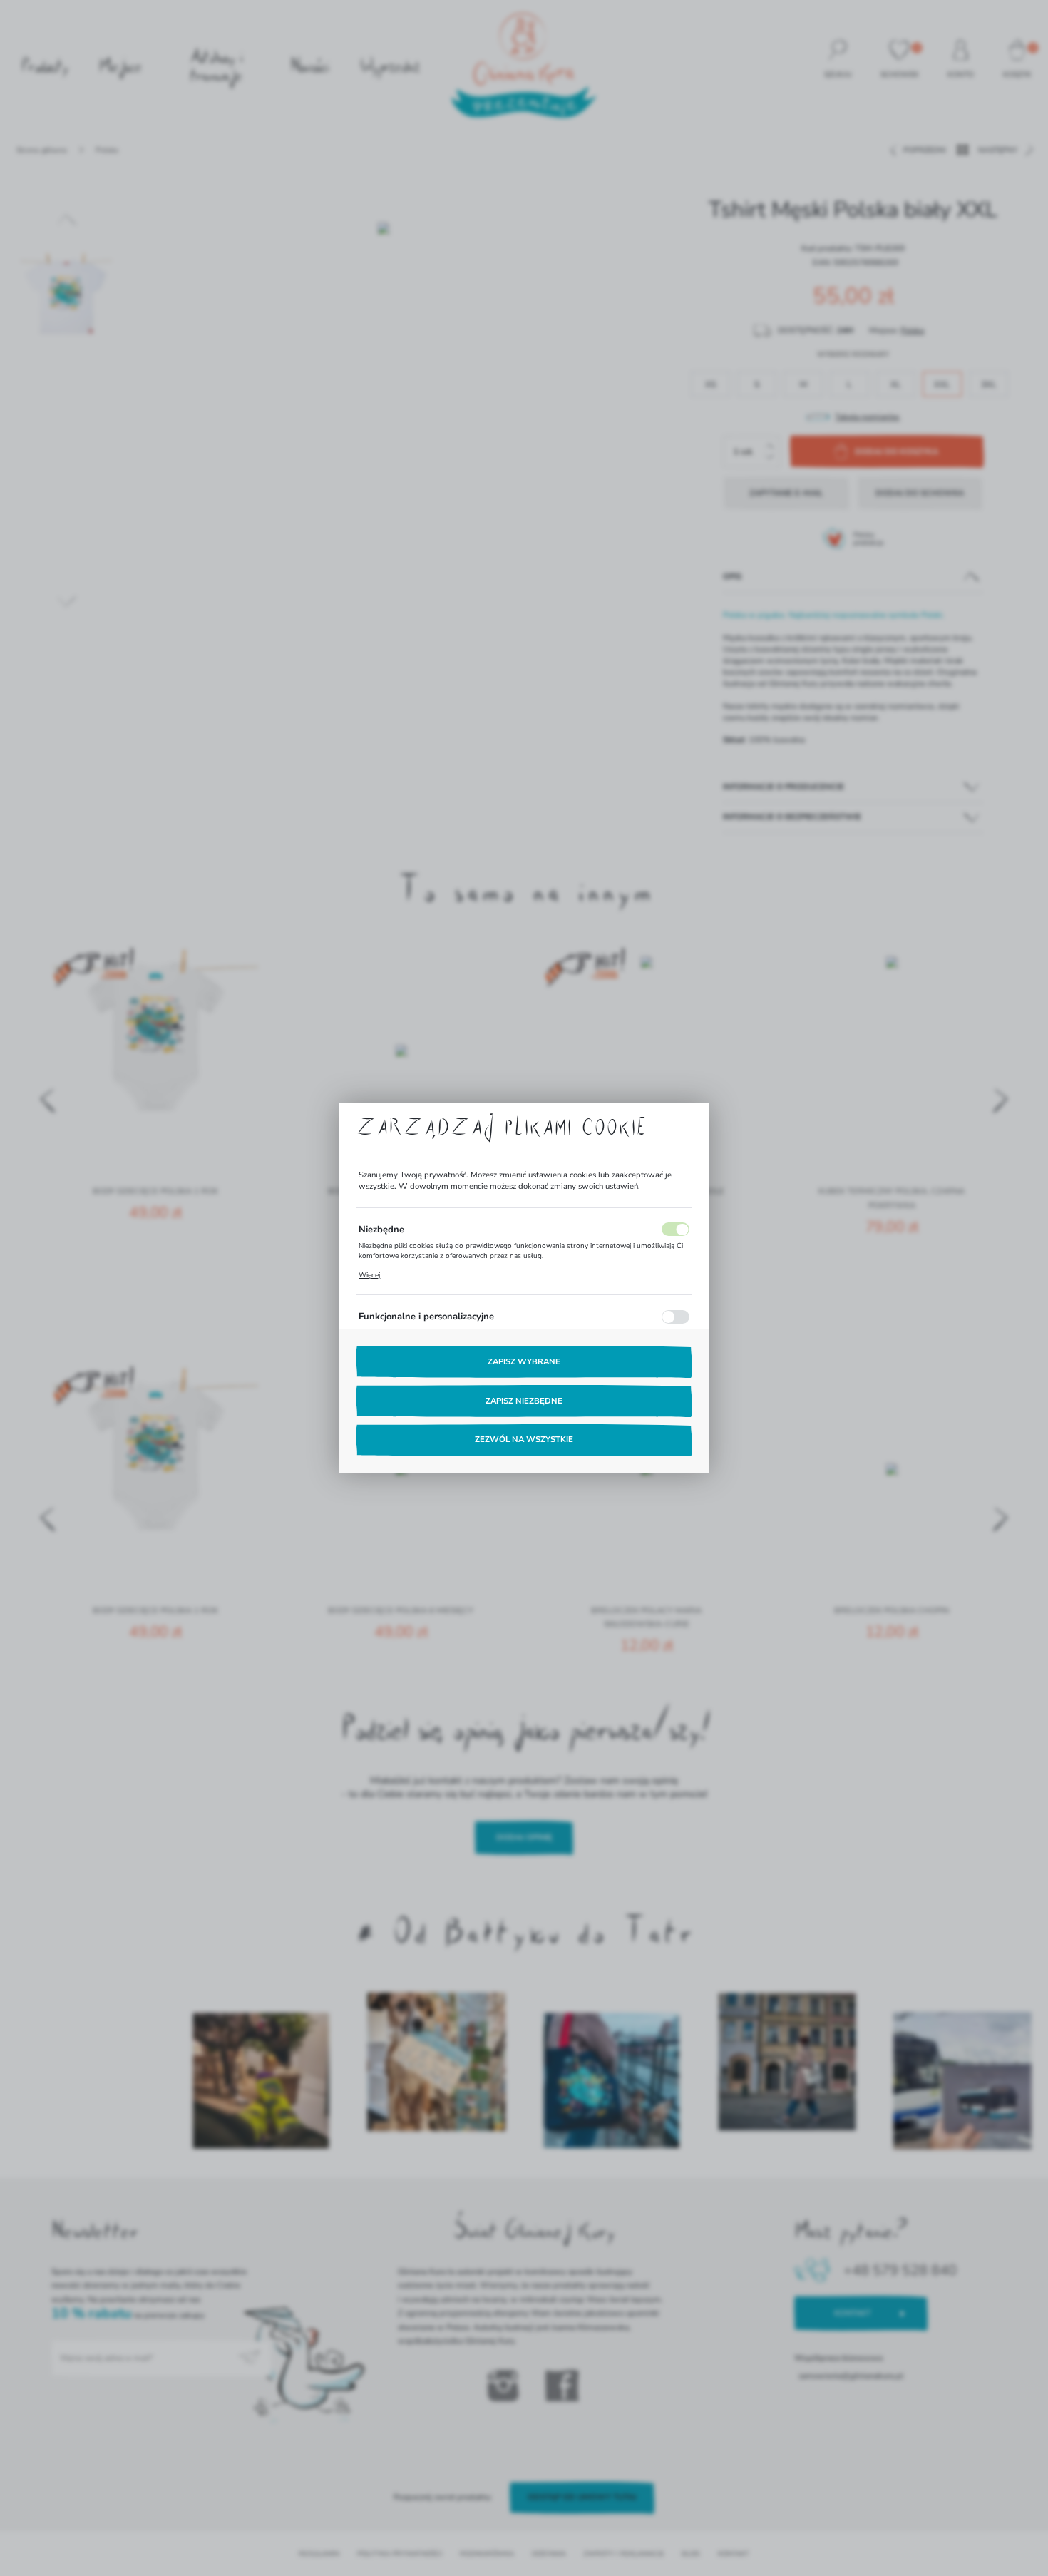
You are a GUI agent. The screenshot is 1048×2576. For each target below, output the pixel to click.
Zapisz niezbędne (524, 1401)
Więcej (369, 1275)
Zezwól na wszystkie (524, 1440)
